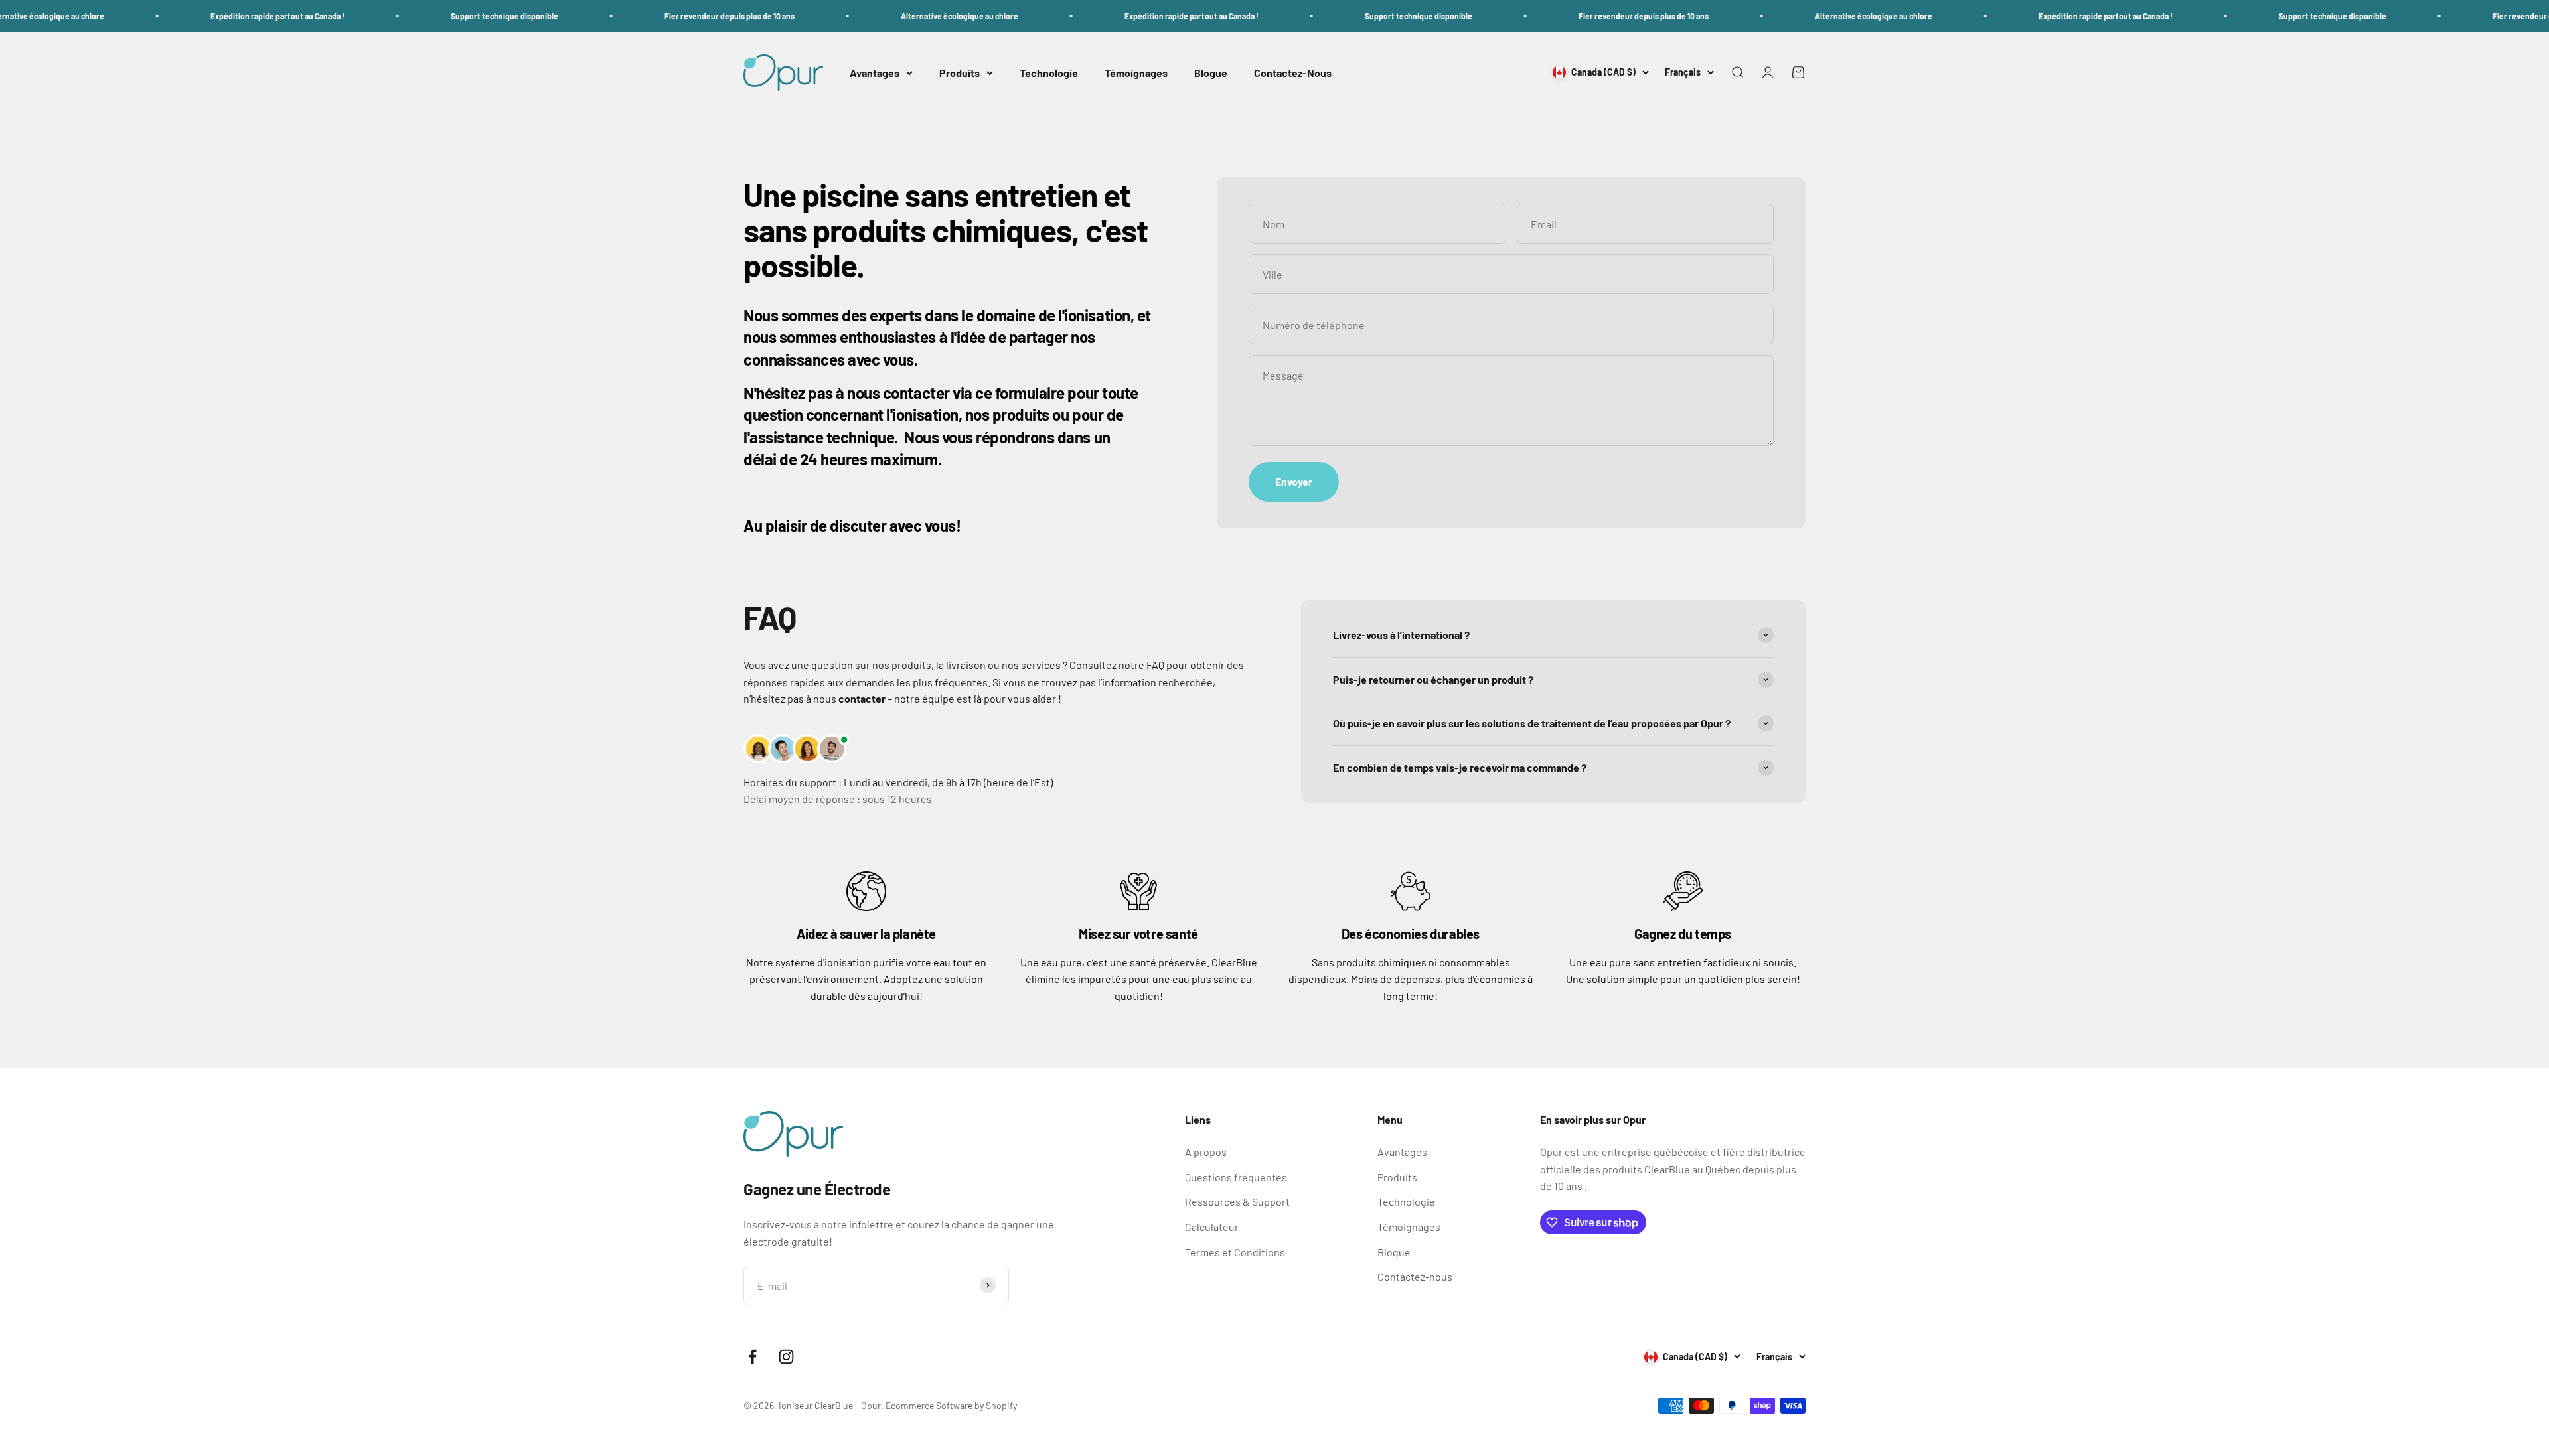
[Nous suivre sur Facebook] (752, 1357)
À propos (1206, 1152)
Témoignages (1136, 73)
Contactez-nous (1415, 1276)
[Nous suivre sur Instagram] (786, 1357)
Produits (960, 73)
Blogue (1211, 73)
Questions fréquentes (1236, 1177)
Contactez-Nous (1293, 73)
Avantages (875, 73)
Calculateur (1212, 1227)
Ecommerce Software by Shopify (951, 1405)
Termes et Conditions (1235, 1252)
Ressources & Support (1237, 1201)
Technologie (1049, 73)
